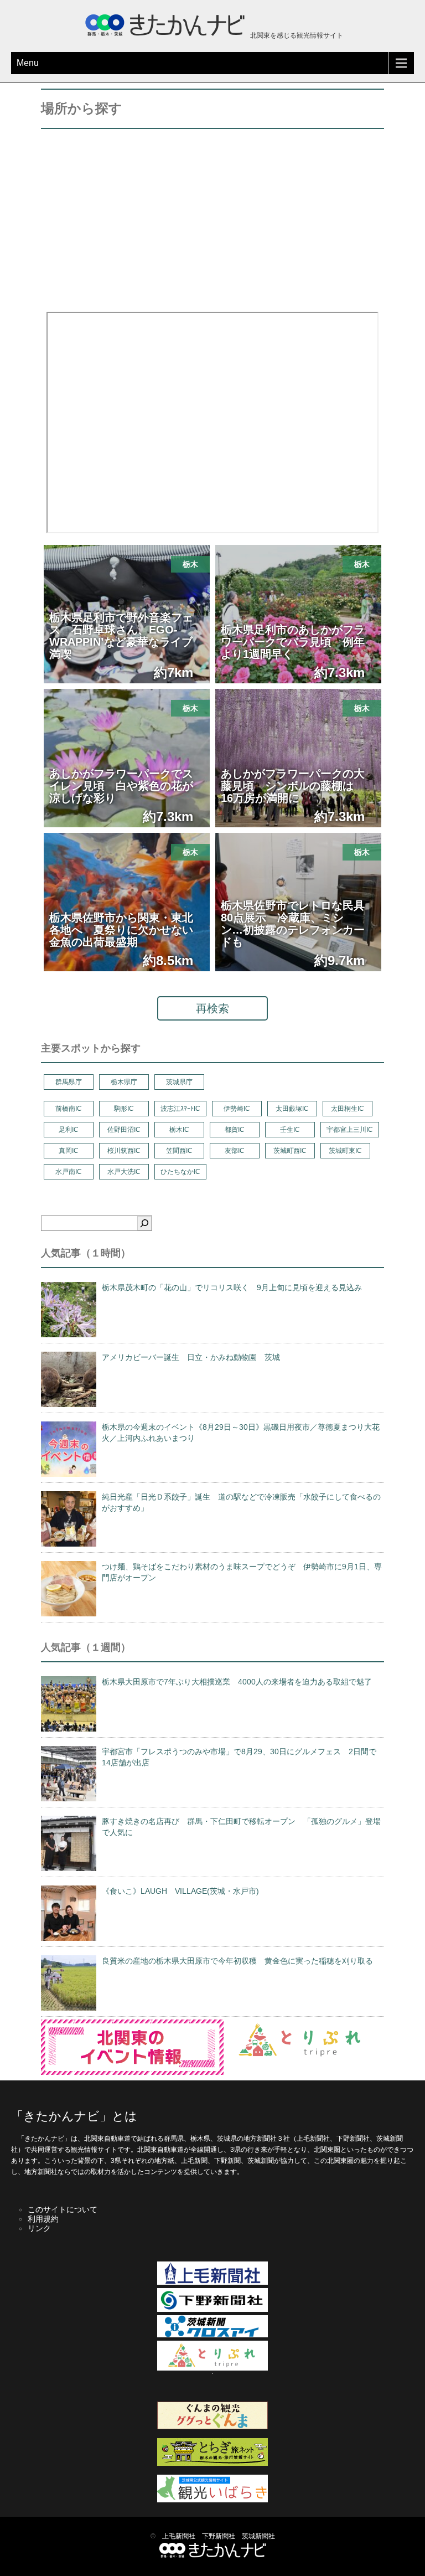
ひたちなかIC (180, 1172)
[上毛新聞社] (212, 2283)
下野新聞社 (219, 2536)
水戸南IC (69, 1172)
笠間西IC (179, 1151)
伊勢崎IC (237, 1109)
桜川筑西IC (124, 1151)
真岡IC (69, 1151)
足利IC (69, 1130)
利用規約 (43, 2219)
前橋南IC (69, 1109)
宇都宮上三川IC (350, 1130)
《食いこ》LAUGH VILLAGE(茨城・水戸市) (180, 1891)
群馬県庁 (69, 1082)
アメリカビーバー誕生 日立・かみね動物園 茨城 (191, 1357)
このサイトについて (63, 2209)
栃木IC (179, 1130)
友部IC (235, 1151)
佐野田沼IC (124, 1130)
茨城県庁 (179, 1082)
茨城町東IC (345, 1151)
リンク (39, 2228)
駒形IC (124, 1109)
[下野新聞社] (212, 2310)
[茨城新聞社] (212, 2335)
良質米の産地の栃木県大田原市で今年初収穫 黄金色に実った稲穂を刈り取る (237, 1961)
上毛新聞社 (179, 2536)
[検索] (144, 1223)
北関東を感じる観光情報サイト (296, 35)
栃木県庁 (124, 1082)
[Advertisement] (212, 218)
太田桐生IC (348, 1109)
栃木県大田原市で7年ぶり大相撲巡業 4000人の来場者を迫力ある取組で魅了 (237, 1682)
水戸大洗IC (124, 1172)
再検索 (212, 1008)
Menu (28, 63)
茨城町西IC (290, 1151)
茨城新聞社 (258, 2536)
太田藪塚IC (292, 1109)
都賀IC (235, 1130)
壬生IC (290, 1130)
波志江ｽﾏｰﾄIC (180, 1109)
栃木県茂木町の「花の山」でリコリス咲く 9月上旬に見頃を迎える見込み (232, 1287)
